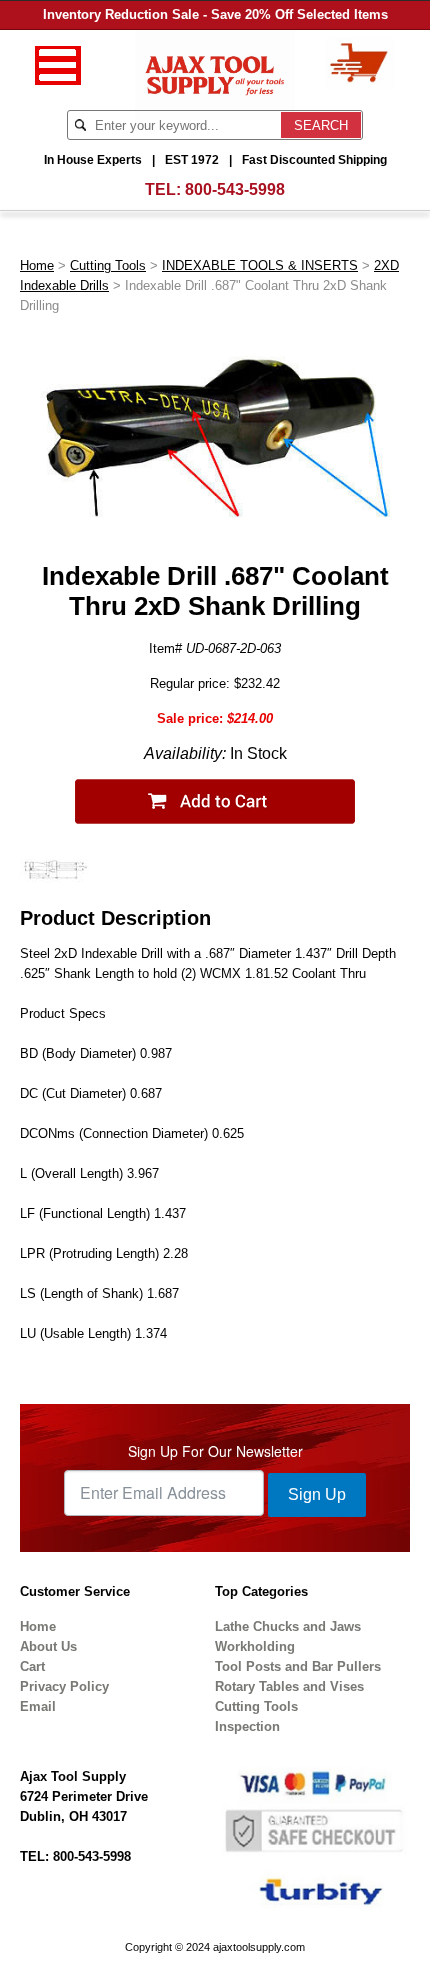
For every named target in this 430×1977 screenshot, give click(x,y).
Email (38, 1706)
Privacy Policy (64, 1686)
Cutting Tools (108, 265)
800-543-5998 (235, 189)
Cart (32, 1666)
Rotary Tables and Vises (289, 1686)
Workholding (255, 1646)
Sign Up (317, 1494)
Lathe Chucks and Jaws (288, 1626)
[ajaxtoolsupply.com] (215, 73)
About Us (48, 1646)
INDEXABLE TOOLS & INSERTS (260, 265)
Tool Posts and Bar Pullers (298, 1666)
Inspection (247, 1726)
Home (37, 265)
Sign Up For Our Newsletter (215, 1451)
